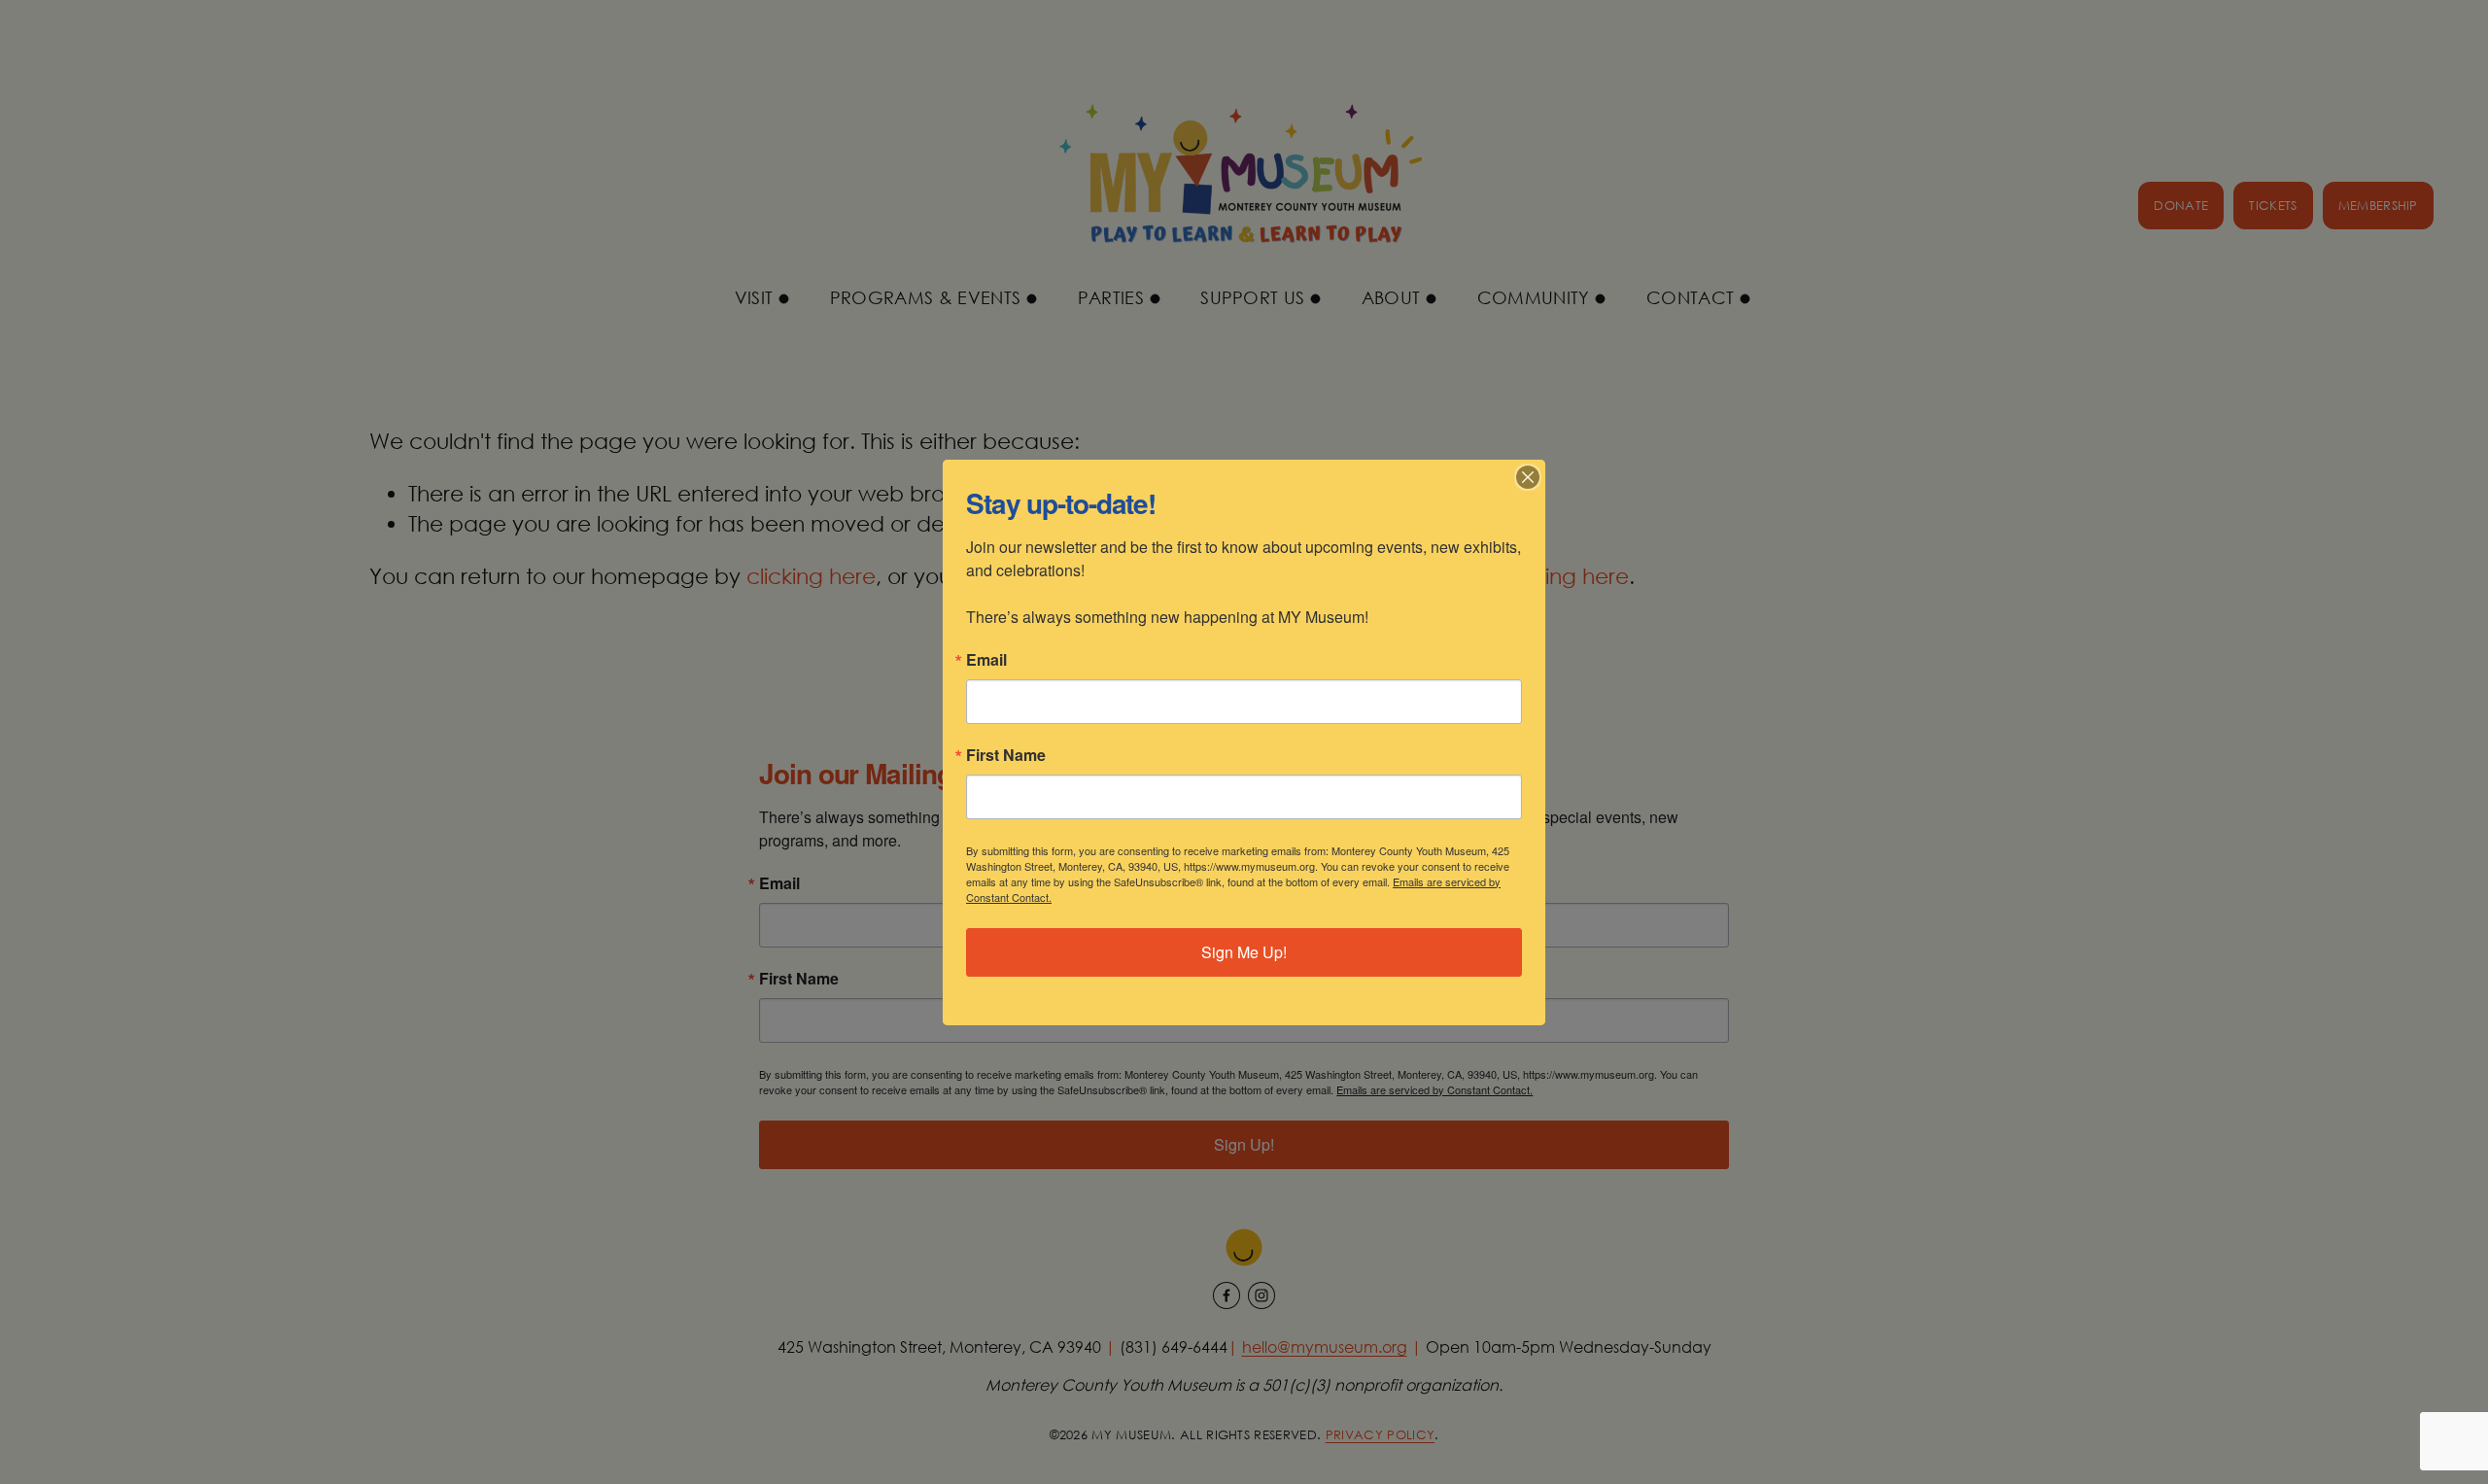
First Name (1006, 755)
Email (986, 660)
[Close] (1528, 477)
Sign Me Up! (1244, 952)
